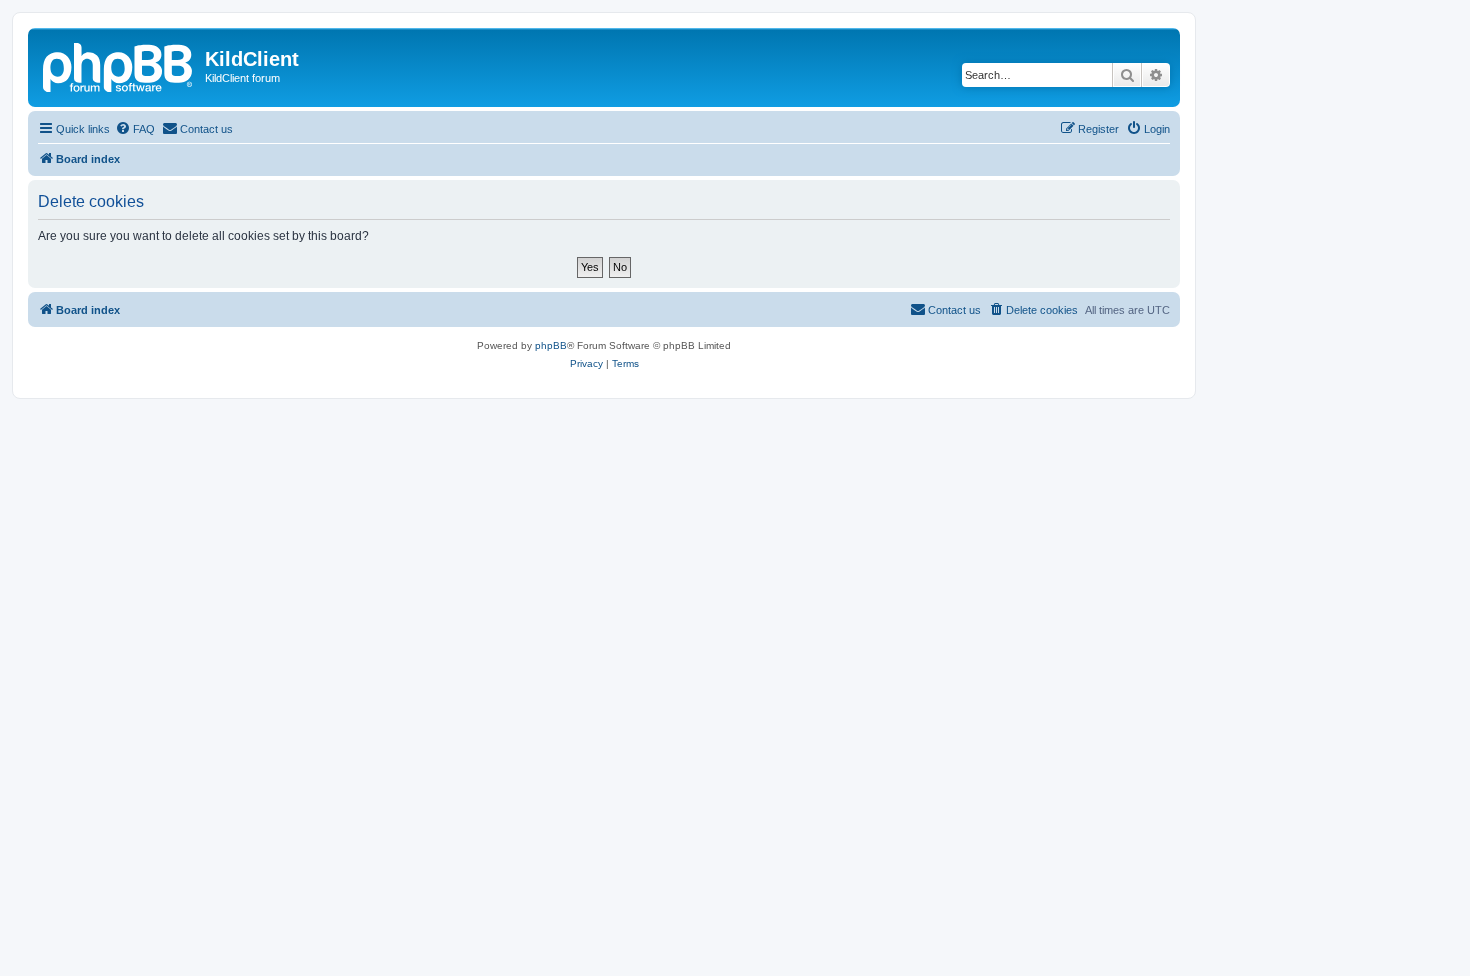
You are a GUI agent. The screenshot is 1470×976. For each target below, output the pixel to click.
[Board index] (119, 65)
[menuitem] (135, 129)
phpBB (551, 345)
